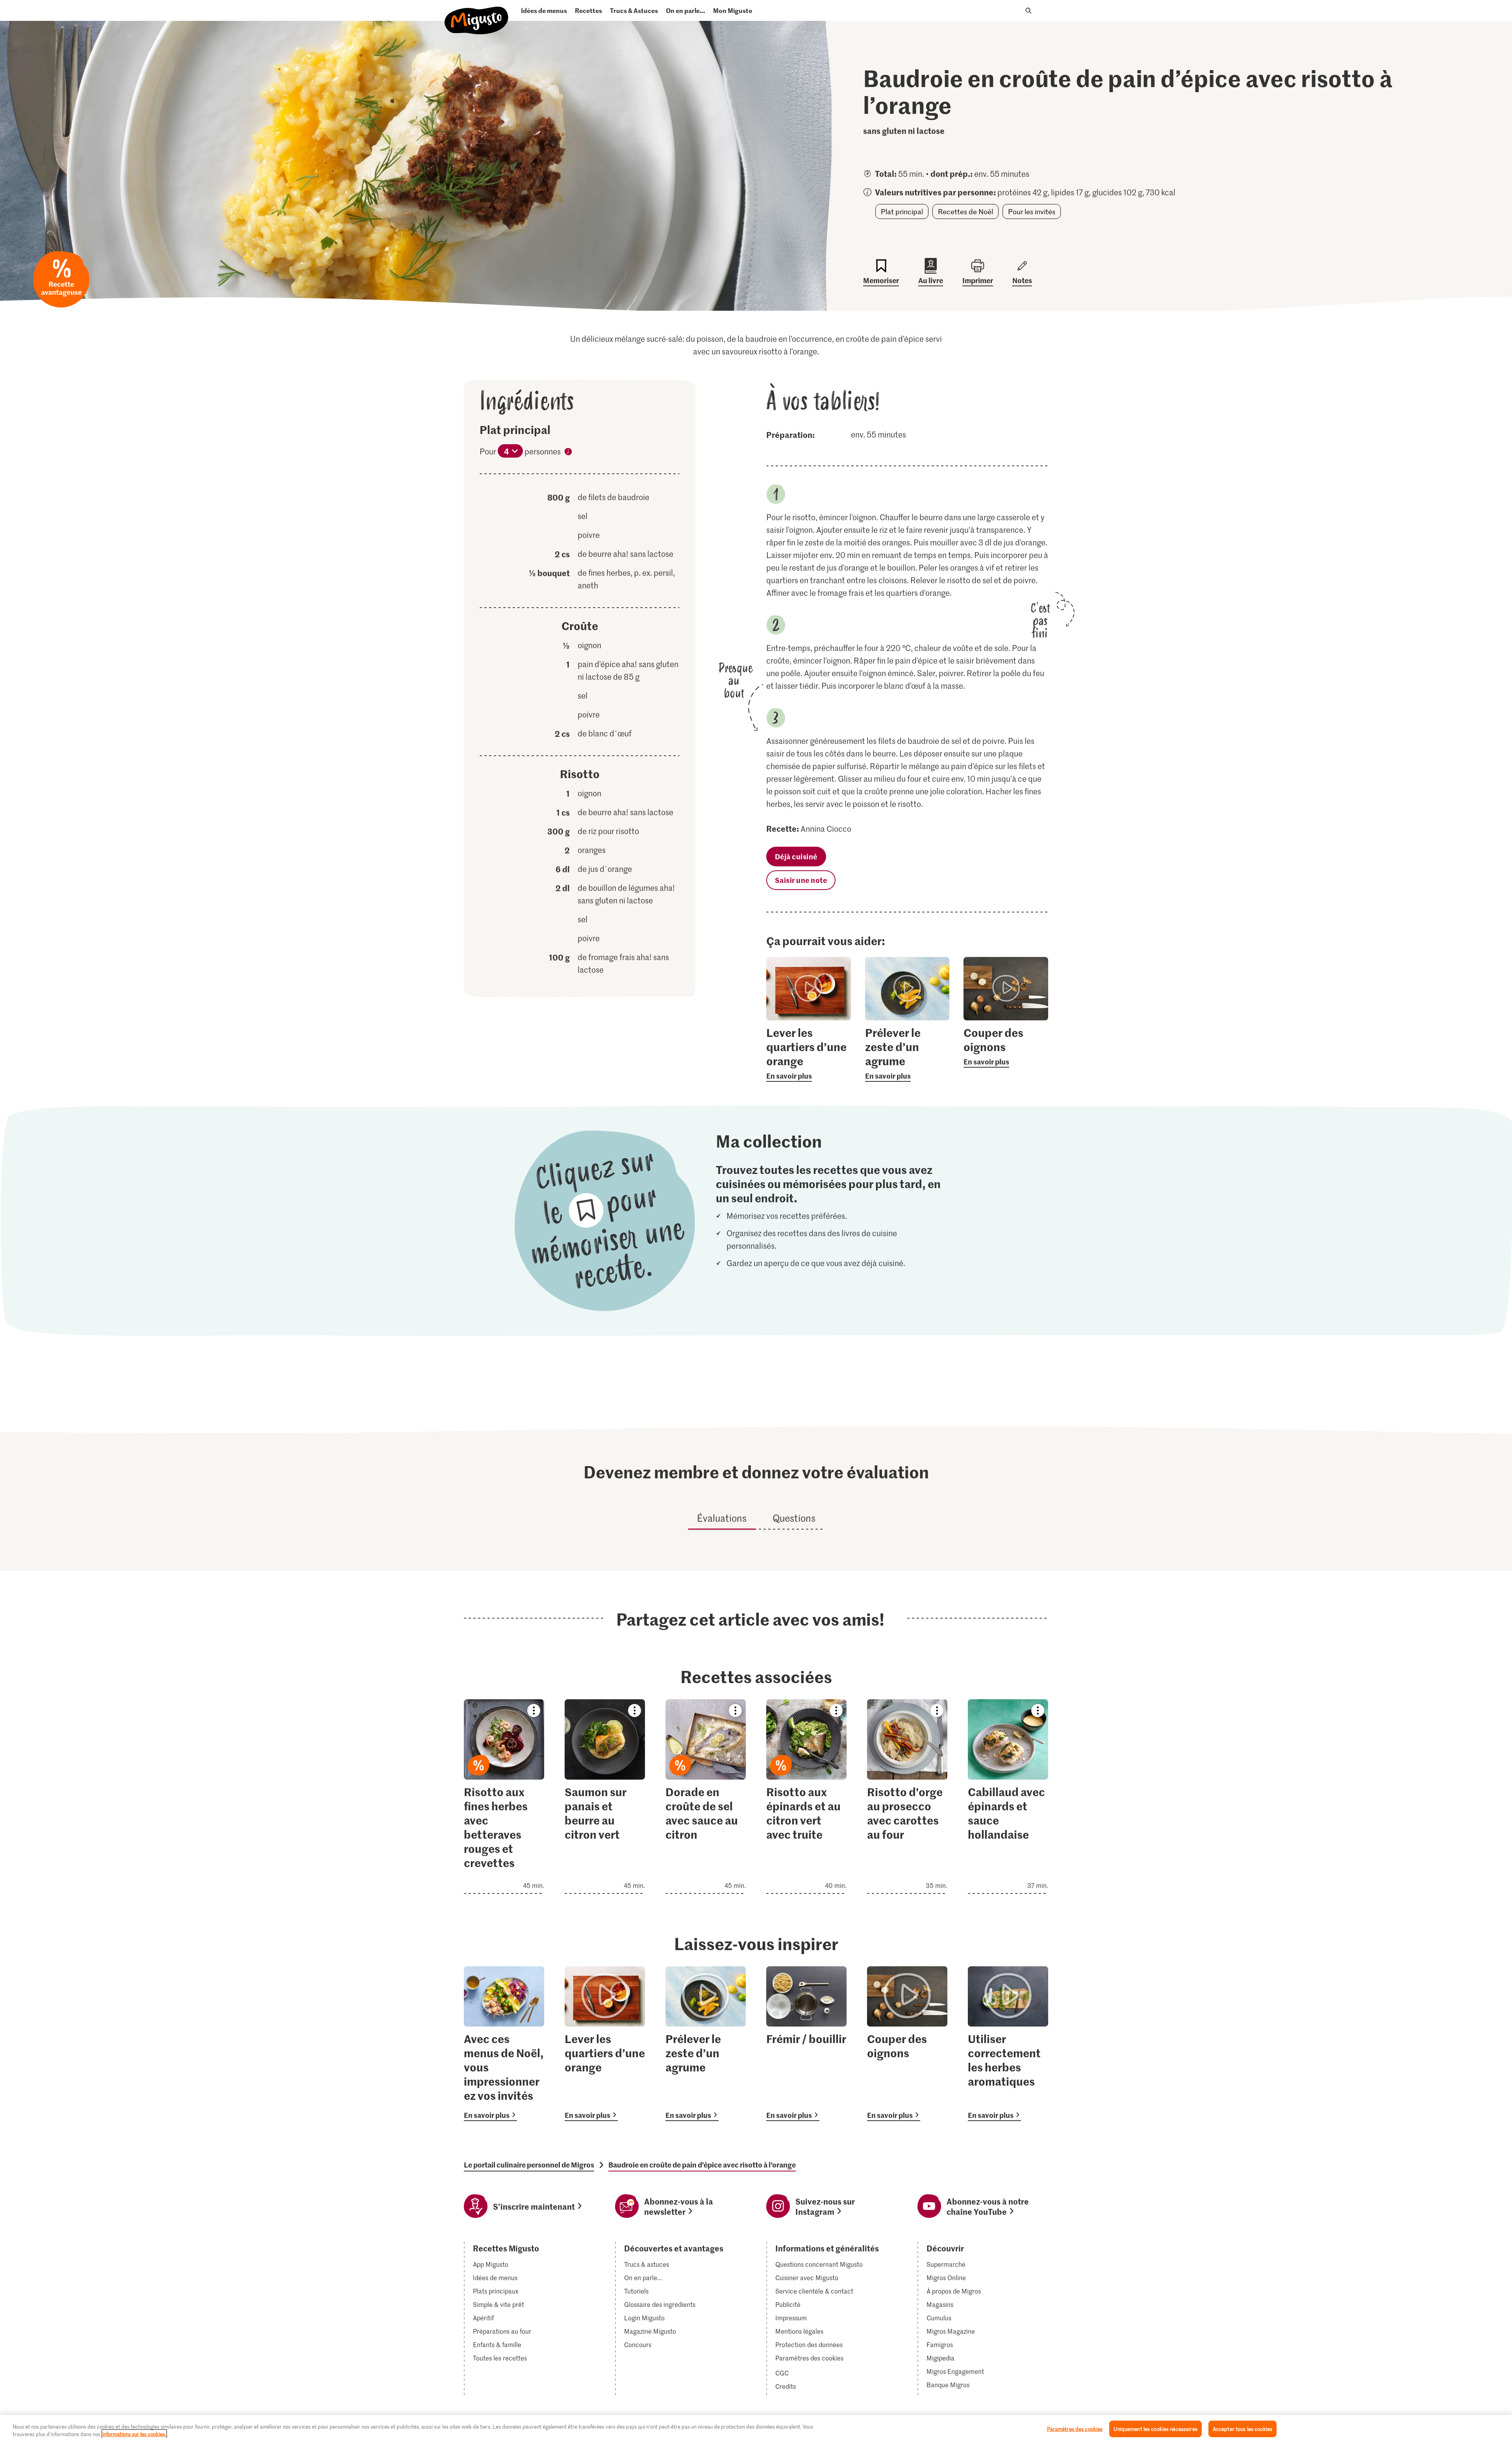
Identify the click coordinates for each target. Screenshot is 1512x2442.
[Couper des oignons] (907, 2044)
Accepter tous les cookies (1242, 2429)
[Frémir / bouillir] (806, 2044)
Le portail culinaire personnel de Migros (529, 2165)
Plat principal (902, 211)
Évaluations (722, 1518)
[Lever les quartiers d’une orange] (605, 2044)
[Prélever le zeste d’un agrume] (706, 2044)
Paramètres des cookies (809, 2358)
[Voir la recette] (504, 1797)
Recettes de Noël (965, 211)
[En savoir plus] (809, 1053)
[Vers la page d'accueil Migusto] (477, 14)
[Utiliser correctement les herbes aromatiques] (1008, 2044)
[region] (756, 2428)
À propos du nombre (568, 453)
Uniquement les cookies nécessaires (1155, 2429)
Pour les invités (1032, 211)
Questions (794, 1518)
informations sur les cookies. (134, 2434)
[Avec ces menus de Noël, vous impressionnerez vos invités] (504, 2044)
